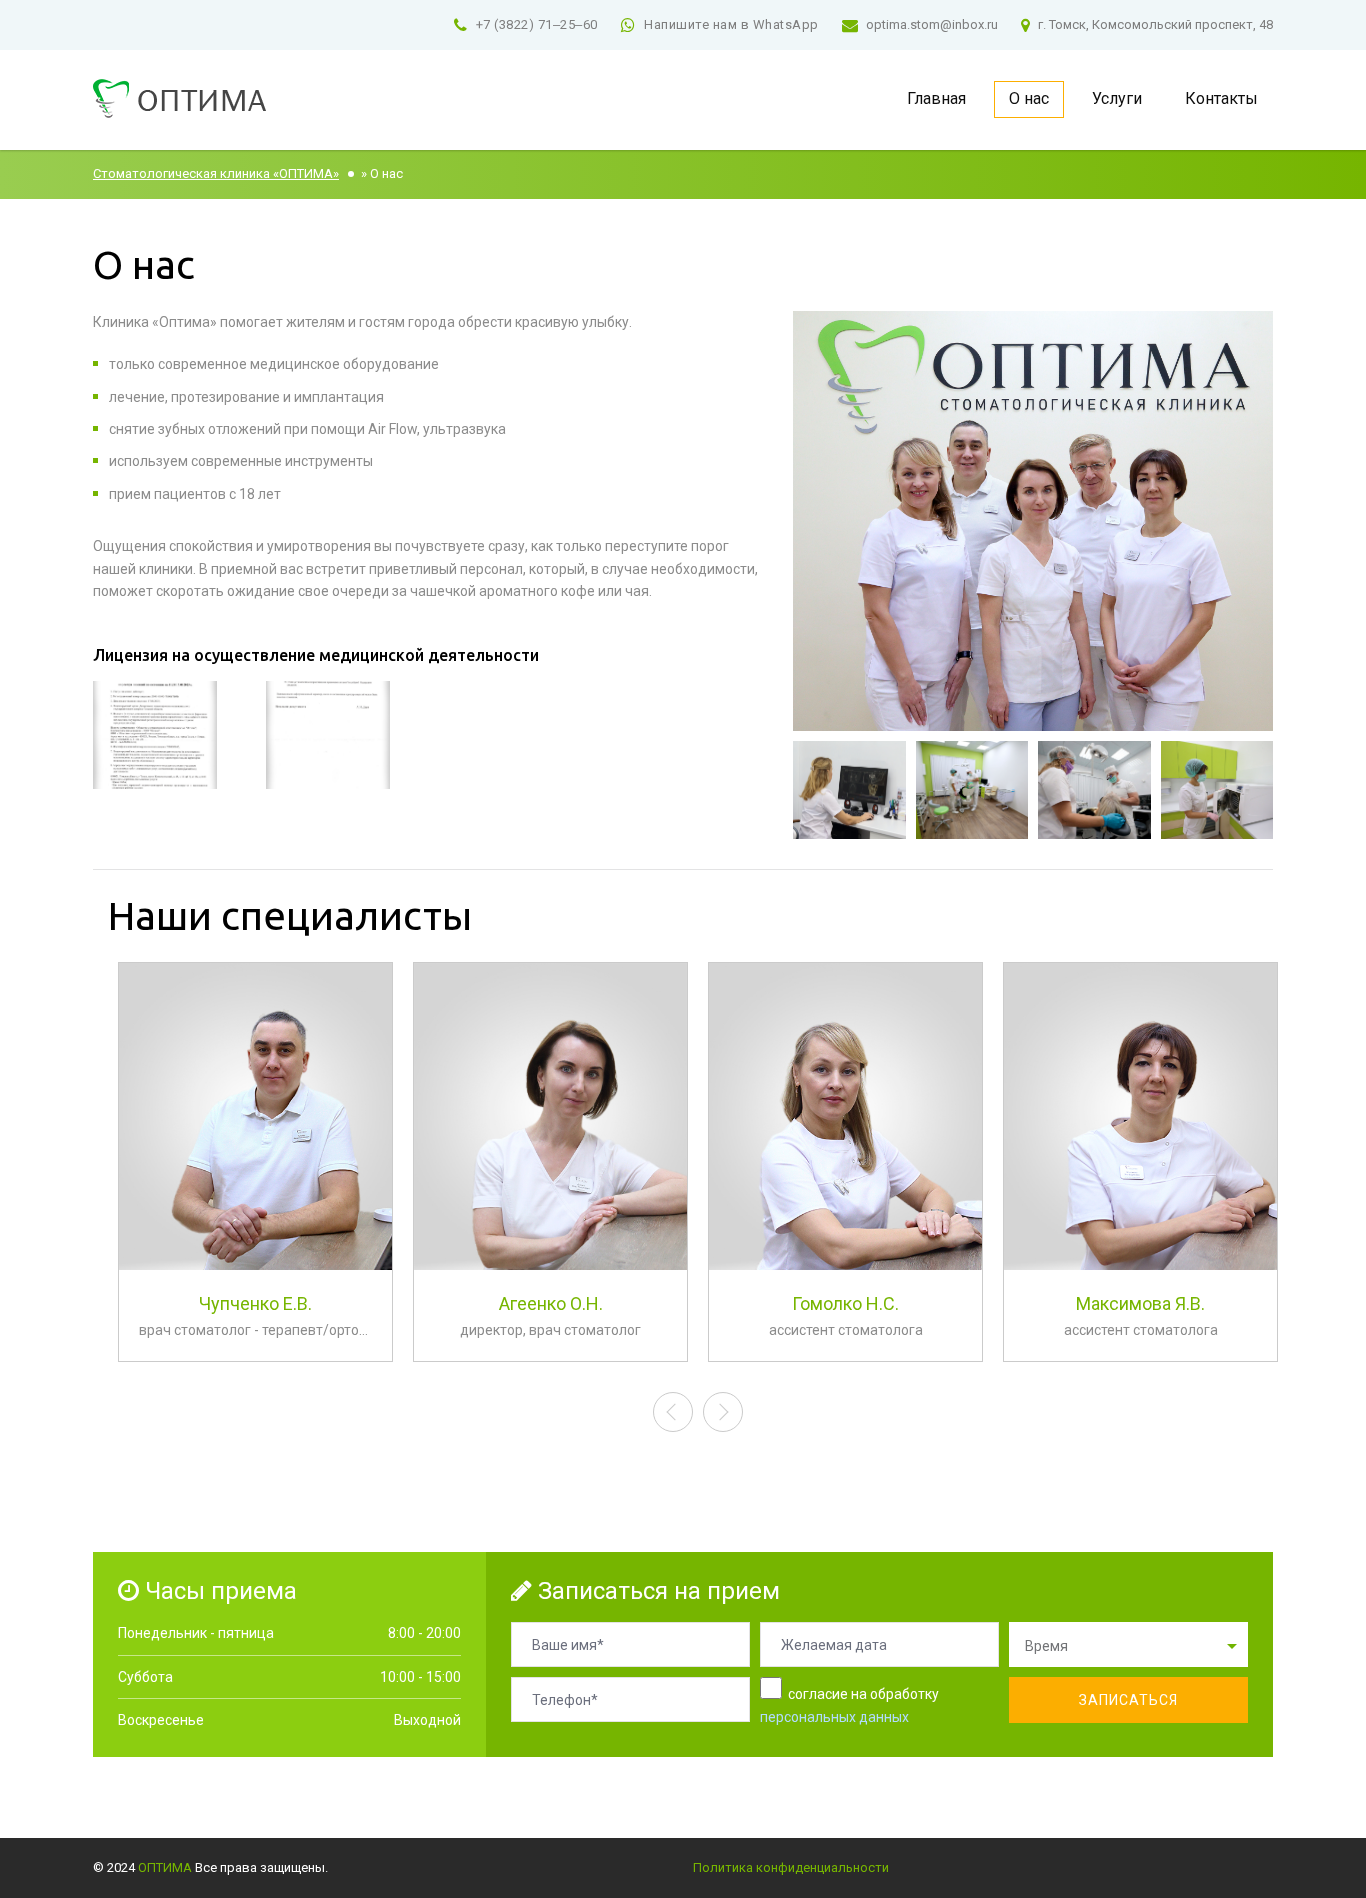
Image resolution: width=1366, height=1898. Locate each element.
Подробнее (256, 1292)
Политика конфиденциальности (791, 1867)
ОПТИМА (165, 1867)
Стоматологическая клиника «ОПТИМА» (216, 173)
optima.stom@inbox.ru (932, 24)
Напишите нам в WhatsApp (731, 24)
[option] (255, 1172)
